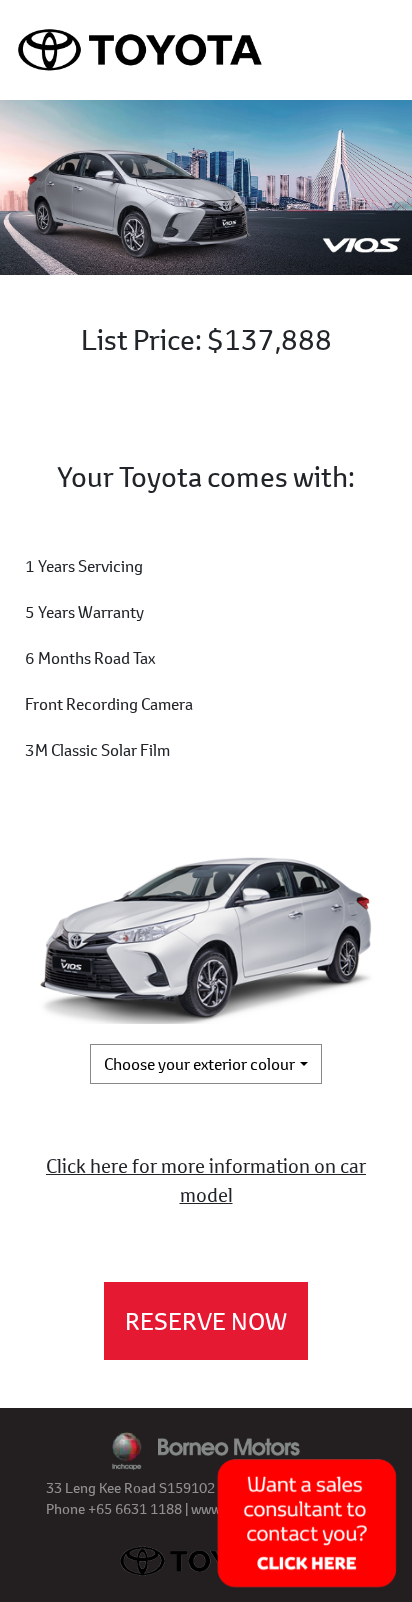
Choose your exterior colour (199, 1064)
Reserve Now (206, 1321)
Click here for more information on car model (206, 1180)
